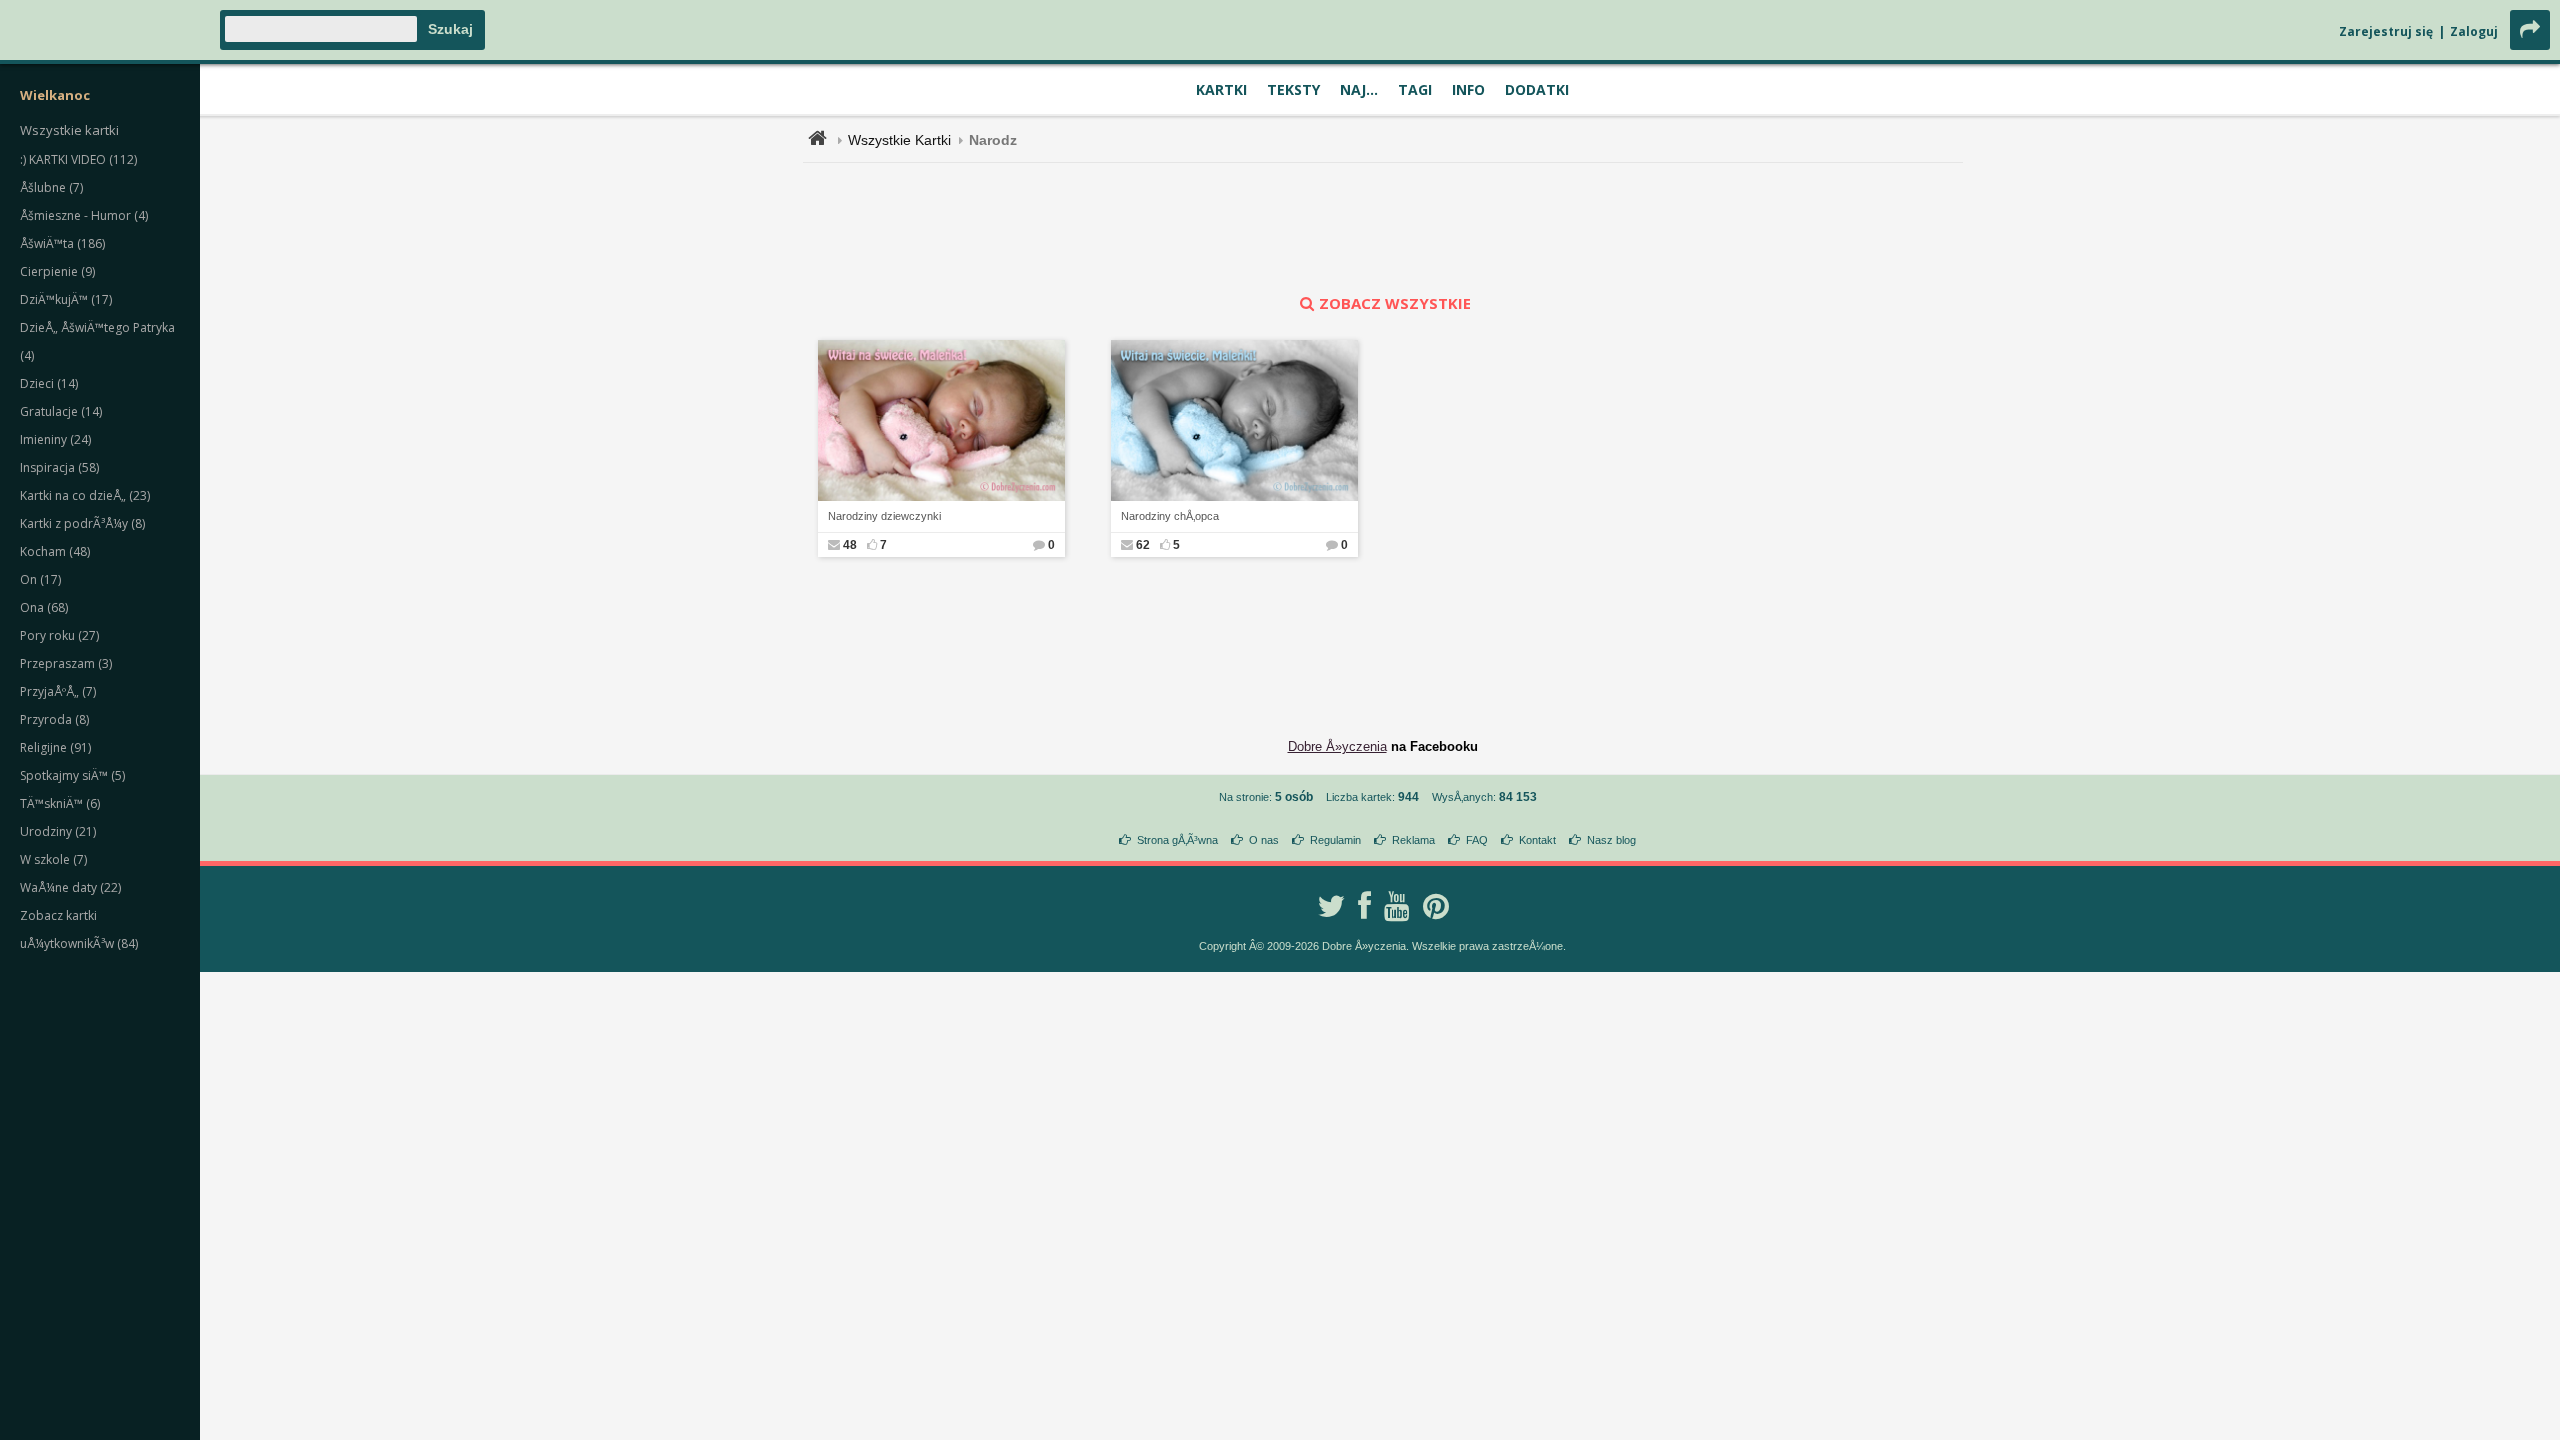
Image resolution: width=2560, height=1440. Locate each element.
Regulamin (1335, 840)
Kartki (1221, 89)
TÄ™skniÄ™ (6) (60, 803)
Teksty (1293, 89)
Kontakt (1537, 840)
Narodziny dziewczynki (884, 516)
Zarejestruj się (2386, 31)
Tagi (1415, 89)
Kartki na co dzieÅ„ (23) (85, 495)
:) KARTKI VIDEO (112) (78, 159)
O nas (1264, 840)
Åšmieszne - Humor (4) (84, 215)
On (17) (40, 579)
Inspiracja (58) (59, 467)
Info (1468, 89)
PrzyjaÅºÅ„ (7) (58, 691)
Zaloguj (2474, 31)
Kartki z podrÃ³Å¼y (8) (82, 523)
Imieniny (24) (55, 439)
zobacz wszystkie (1395, 303)
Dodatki (1537, 89)
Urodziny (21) (58, 831)
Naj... (1359, 89)
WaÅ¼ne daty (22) (70, 887)
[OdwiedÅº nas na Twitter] (1331, 906)
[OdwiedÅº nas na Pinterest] (1436, 906)
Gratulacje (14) (61, 411)
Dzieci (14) (49, 383)
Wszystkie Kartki (899, 140)
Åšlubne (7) (51, 187)
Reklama (1413, 840)
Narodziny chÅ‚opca (1170, 516)
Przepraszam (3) (66, 663)
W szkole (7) (53, 859)
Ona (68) (44, 607)
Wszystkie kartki (69, 130)
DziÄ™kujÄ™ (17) (66, 299)
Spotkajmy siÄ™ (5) (72, 775)
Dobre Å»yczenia (1337, 746)
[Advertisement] (1383, 228)
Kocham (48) (55, 551)
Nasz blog (1611, 840)
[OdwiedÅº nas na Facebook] (1364, 906)
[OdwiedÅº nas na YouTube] (1397, 906)
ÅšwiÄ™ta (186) (62, 243)
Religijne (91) (55, 747)
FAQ (1477, 840)
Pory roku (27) (59, 635)
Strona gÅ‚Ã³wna (1177, 840)
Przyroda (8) (54, 719)
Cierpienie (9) (57, 271)
